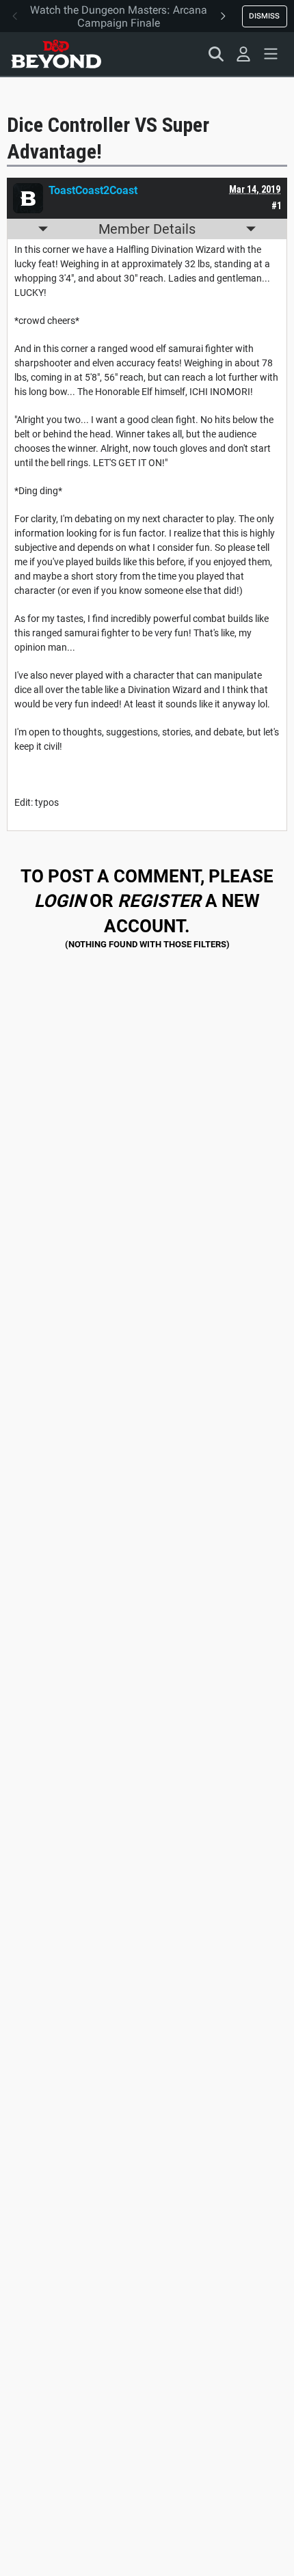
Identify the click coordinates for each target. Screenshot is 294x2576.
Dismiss (264, 16)
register (159, 901)
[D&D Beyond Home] (56, 54)
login (60, 901)
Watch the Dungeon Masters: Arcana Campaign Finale (119, 16)
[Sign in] (243, 54)
